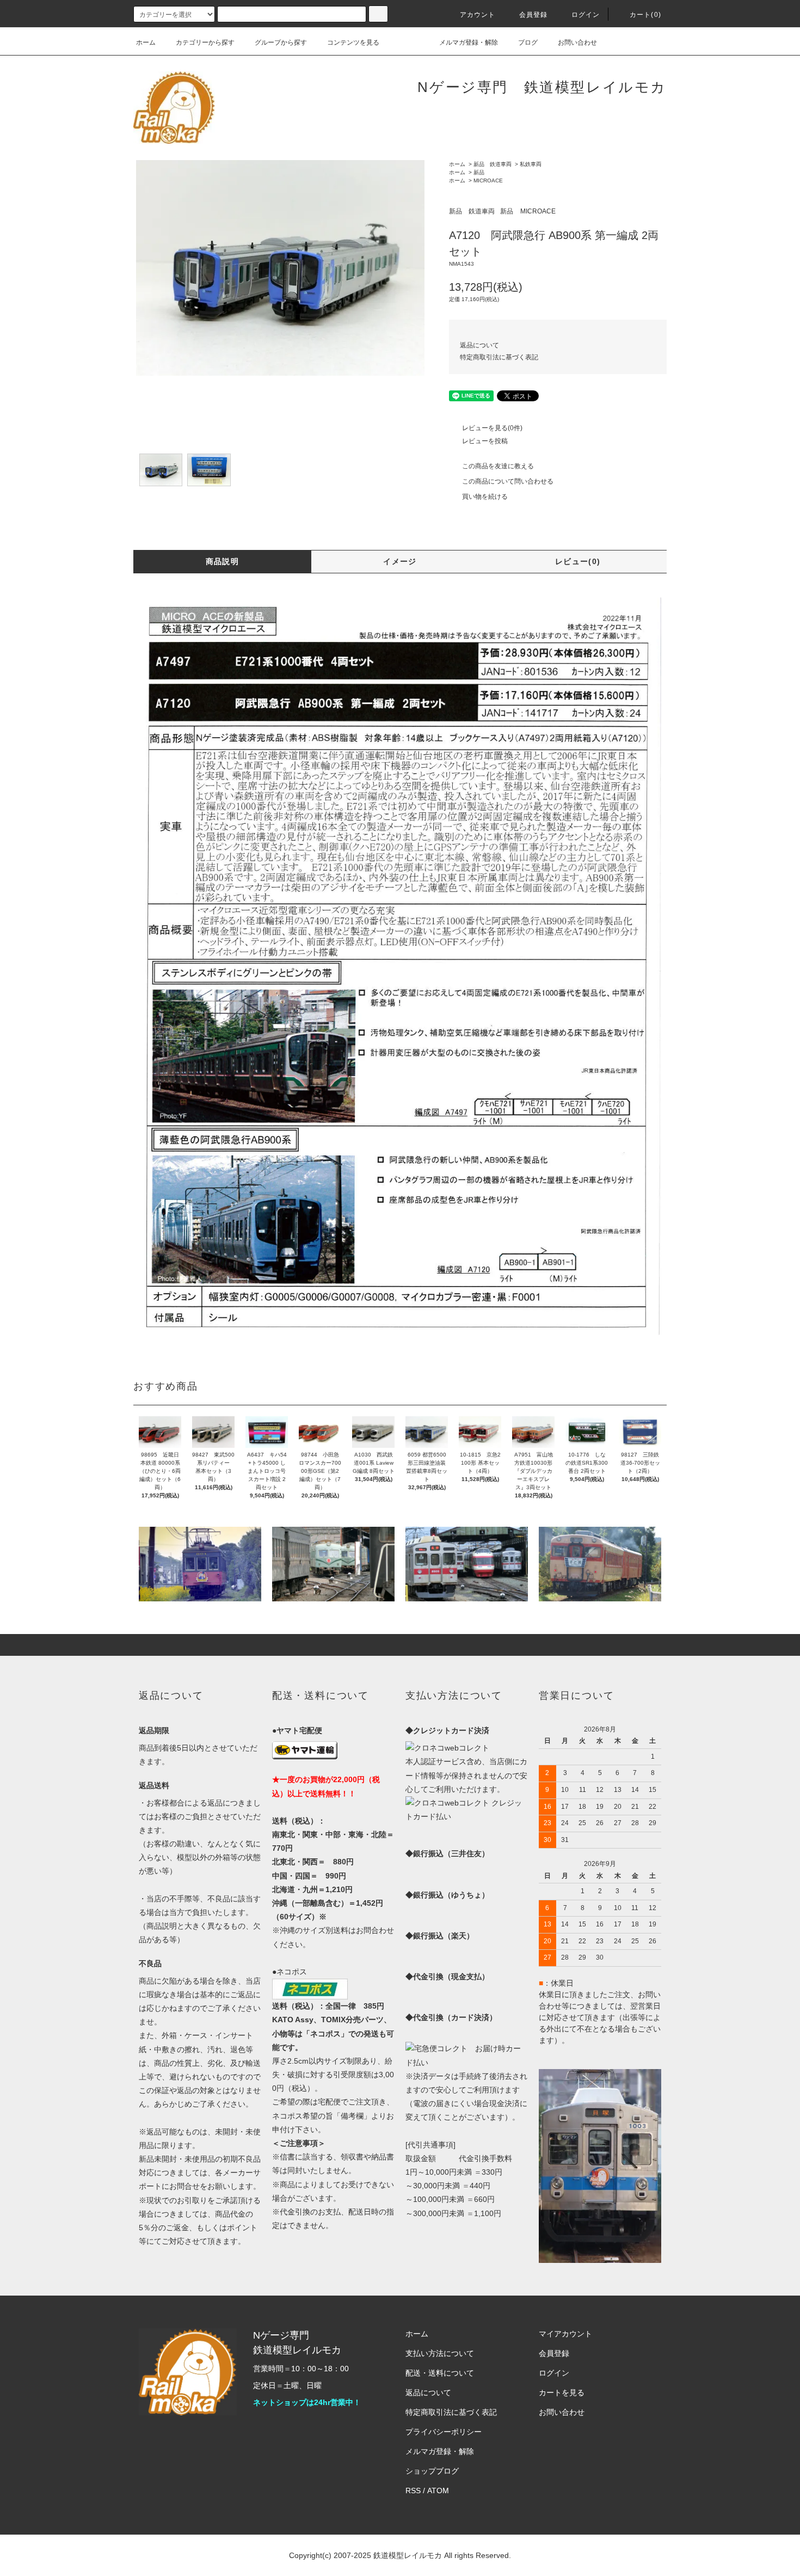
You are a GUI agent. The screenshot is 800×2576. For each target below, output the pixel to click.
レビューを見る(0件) (492, 428)
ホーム (146, 42)
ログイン (586, 15)
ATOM (438, 2491)
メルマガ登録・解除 (469, 42)
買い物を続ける (485, 497)
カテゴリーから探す (205, 42)
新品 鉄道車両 (493, 164)
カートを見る (562, 2393)
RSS (413, 2491)
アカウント (478, 15)
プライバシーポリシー (444, 2432)
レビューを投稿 (485, 441)
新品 (479, 172)
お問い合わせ (577, 42)
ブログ (528, 42)
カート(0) (645, 15)
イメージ (400, 561)
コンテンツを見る (353, 42)
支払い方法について (440, 2353)
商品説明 (223, 561)
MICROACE (488, 180)
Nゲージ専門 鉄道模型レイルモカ (542, 87)
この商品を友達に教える (498, 466)
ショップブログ (432, 2471)
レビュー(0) (578, 561)
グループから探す (281, 42)
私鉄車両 (531, 164)
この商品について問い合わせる (508, 481)
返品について (479, 345)
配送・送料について (440, 2373)
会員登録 (534, 15)
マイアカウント (565, 2334)
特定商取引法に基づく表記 (499, 357)
